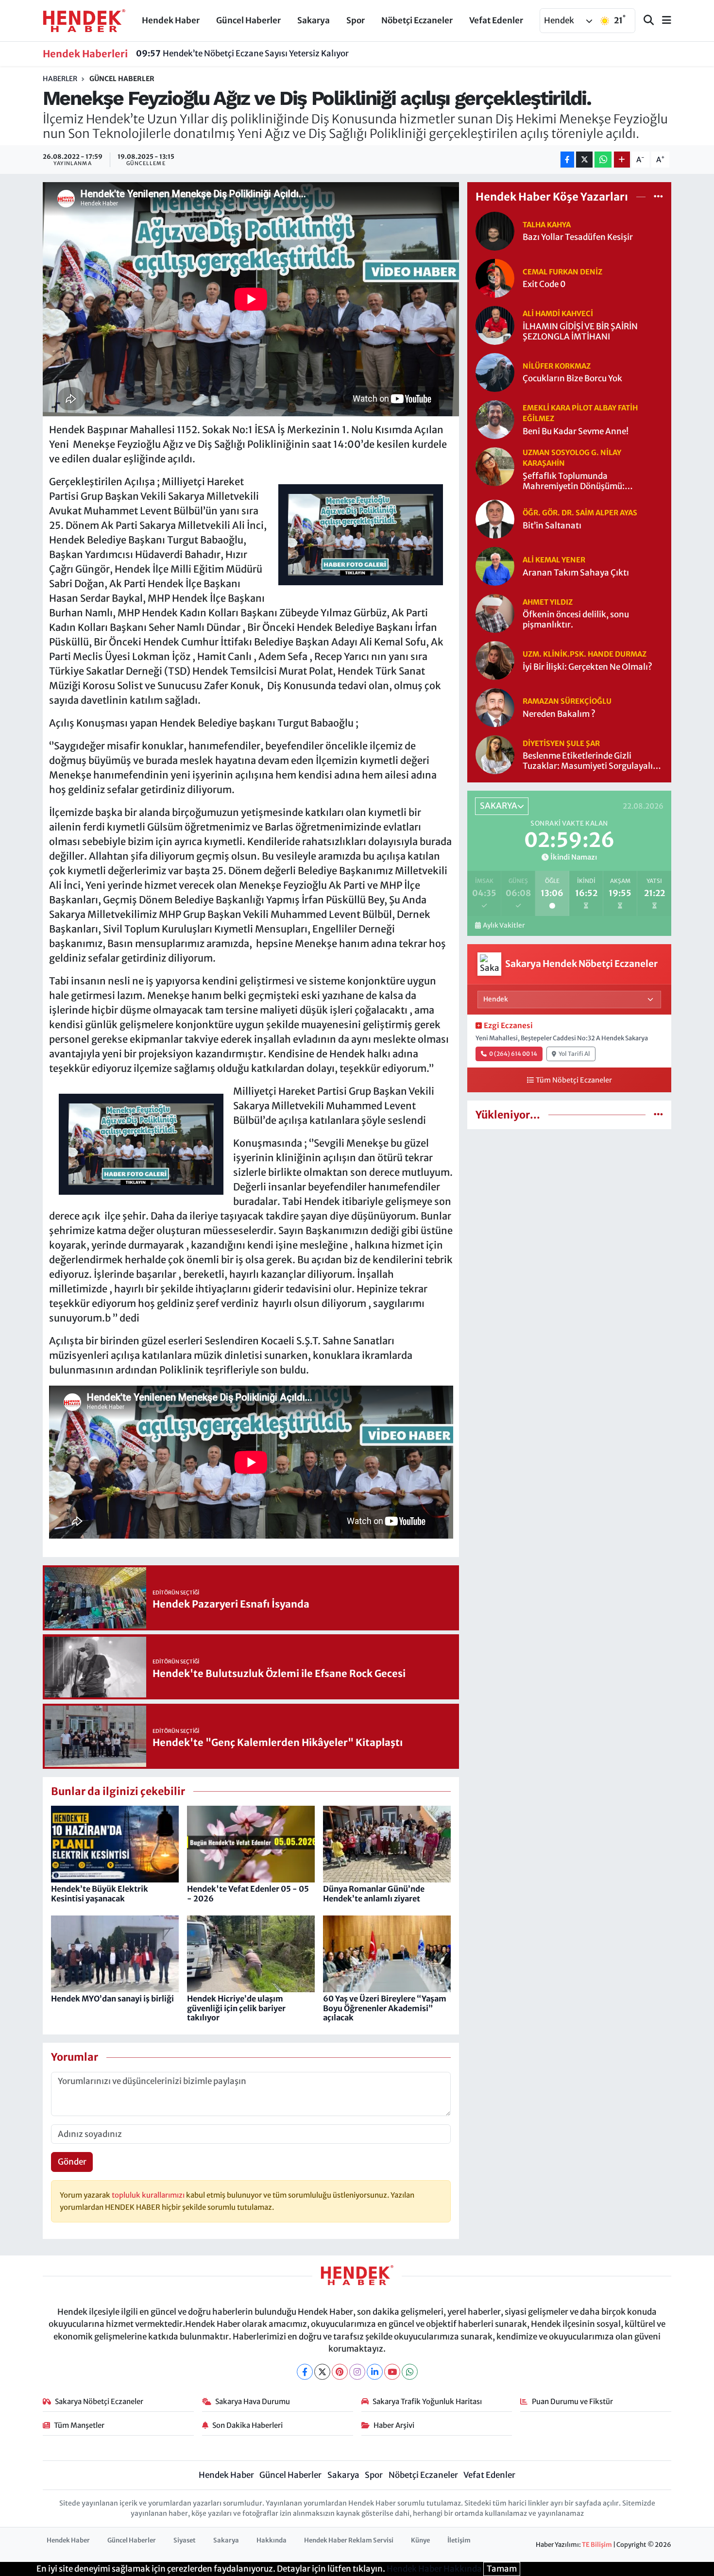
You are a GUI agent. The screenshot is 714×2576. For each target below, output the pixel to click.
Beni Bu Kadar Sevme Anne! (576, 432)
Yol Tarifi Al (574, 1054)
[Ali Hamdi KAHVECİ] (495, 324)
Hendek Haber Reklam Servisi (349, 2540)
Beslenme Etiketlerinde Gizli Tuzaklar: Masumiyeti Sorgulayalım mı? (592, 761)
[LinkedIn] (375, 2372)
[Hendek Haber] (84, 20)
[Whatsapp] (410, 2372)
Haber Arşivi (394, 2425)
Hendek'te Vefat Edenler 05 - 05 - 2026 (248, 1893)
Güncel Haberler (248, 20)
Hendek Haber (171, 20)
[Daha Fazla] (622, 160)
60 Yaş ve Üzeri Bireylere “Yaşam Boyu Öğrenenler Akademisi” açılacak (385, 2008)
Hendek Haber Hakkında (434, 2569)
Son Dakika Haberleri (247, 2425)
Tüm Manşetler (79, 2425)
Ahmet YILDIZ (548, 602)
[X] (322, 2372)
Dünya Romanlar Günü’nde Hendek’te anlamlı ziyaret (374, 1893)
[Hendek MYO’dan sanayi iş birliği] (115, 1953)
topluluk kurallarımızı (149, 2195)
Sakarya (314, 20)
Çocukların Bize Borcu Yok (572, 379)
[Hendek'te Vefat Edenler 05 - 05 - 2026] (251, 1844)
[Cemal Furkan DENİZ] (495, 277)
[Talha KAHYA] (495, 230)
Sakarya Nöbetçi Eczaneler (99, 2401)
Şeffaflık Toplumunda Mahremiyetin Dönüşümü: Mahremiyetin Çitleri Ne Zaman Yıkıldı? (584, 482)
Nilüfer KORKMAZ (557, 366)
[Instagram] (357, 2372)
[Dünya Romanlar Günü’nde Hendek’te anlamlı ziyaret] (387, 1844)
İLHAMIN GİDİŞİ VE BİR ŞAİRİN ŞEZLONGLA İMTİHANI (580, 332)
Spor (356, 20)
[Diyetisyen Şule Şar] (495, 754)
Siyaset (185, 2540)
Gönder (72, 2162)
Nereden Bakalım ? (559, 714)
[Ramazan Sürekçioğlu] (495, 707)
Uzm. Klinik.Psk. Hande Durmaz (585, 654)
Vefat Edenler (496, 20)
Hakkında (272, 2540)
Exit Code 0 (544, 284)
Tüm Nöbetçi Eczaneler (574, 1080)
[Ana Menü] (663, 21)
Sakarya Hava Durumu (253, 2401)
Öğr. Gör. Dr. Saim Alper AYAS (580, 513)
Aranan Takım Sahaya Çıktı (576, 573)
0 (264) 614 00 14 (513, 1054)
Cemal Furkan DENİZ (562, 272)
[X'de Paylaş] (584, 160)
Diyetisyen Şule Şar (561, 743)
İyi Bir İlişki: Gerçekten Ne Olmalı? (587, 667)
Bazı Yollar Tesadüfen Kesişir (578, 237)
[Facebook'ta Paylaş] (567, 160)
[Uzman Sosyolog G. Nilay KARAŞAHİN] (495, 466)
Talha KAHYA (547, 225)
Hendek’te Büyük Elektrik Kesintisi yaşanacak (100, 1893)
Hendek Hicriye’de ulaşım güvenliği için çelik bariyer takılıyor (236, 2008)
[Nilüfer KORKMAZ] (495, 372)
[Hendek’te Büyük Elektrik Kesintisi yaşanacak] (115, 1844)
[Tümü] (658, 197)
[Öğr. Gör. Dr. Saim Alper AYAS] (495, 519)
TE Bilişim (597, 2545)
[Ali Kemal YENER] (495, 566)
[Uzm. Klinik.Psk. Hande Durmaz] (495, 660)
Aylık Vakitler (504, 925)
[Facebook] (305, 2372)
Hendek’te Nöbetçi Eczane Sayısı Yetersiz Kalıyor (242, 53)
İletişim (459, 2540)
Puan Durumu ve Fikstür (572, 2401)
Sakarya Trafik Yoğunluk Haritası (427, 2401)
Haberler (60, 79)
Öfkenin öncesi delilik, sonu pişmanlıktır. (576, 620)
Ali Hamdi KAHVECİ (558, 314)
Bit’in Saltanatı (552, 526)
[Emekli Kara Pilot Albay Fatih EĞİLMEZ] (495, 419)
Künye (420, 2540)
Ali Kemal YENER (554, 560)
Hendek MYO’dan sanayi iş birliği (112, 1999)
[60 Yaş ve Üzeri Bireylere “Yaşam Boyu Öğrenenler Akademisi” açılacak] (387, 1953)
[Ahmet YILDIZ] (495, 613)
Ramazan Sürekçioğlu (567, 701)
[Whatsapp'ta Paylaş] (603, 160)
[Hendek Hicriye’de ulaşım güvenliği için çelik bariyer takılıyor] (251, 1953)
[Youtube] (392, 2372)
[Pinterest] (340, 2372)
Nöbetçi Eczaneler (417, 20)
